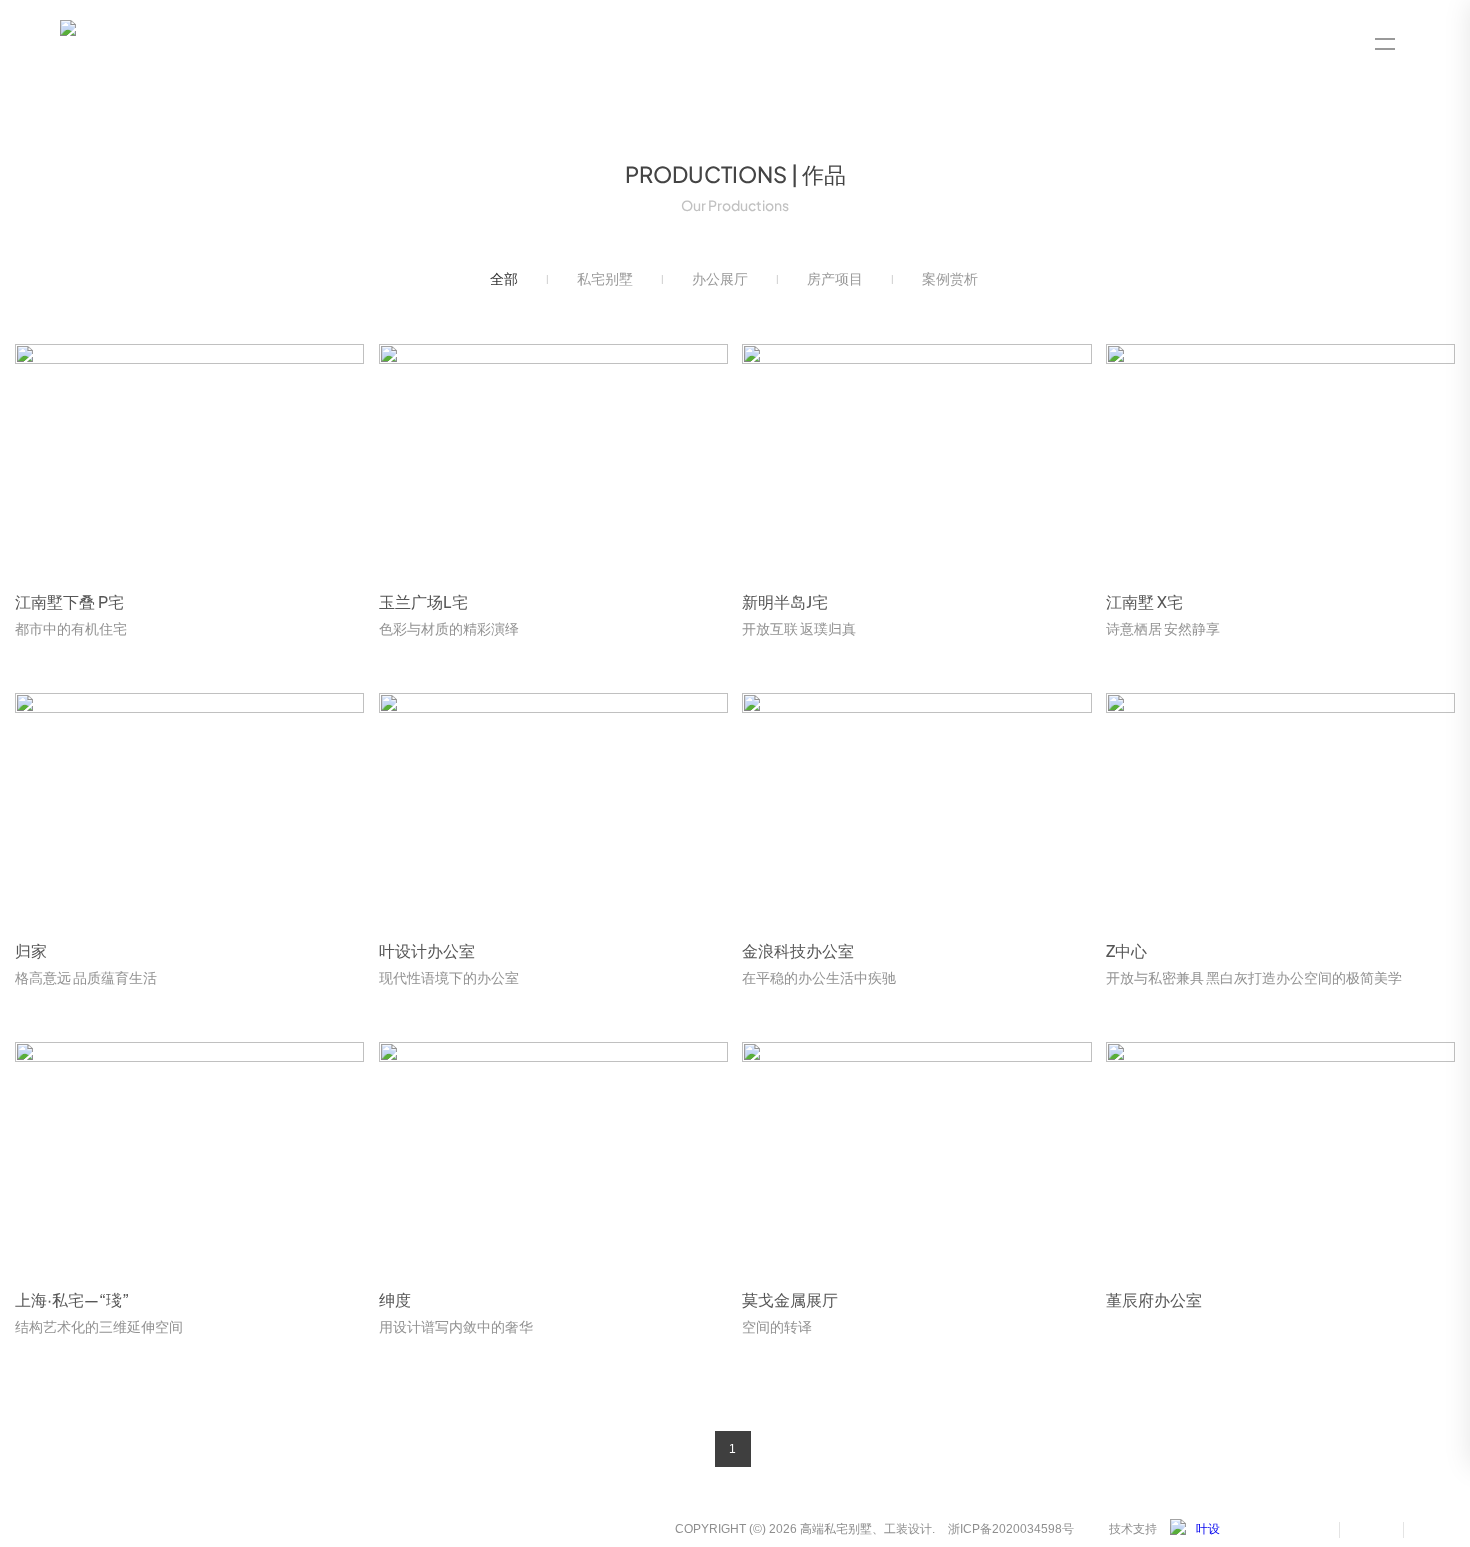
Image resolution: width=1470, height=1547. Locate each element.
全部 (504, 279)
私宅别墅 (605, 279)
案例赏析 (950, 279)
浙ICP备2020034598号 (1011, 1529)
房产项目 (835, 279)
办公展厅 (720, 279)
